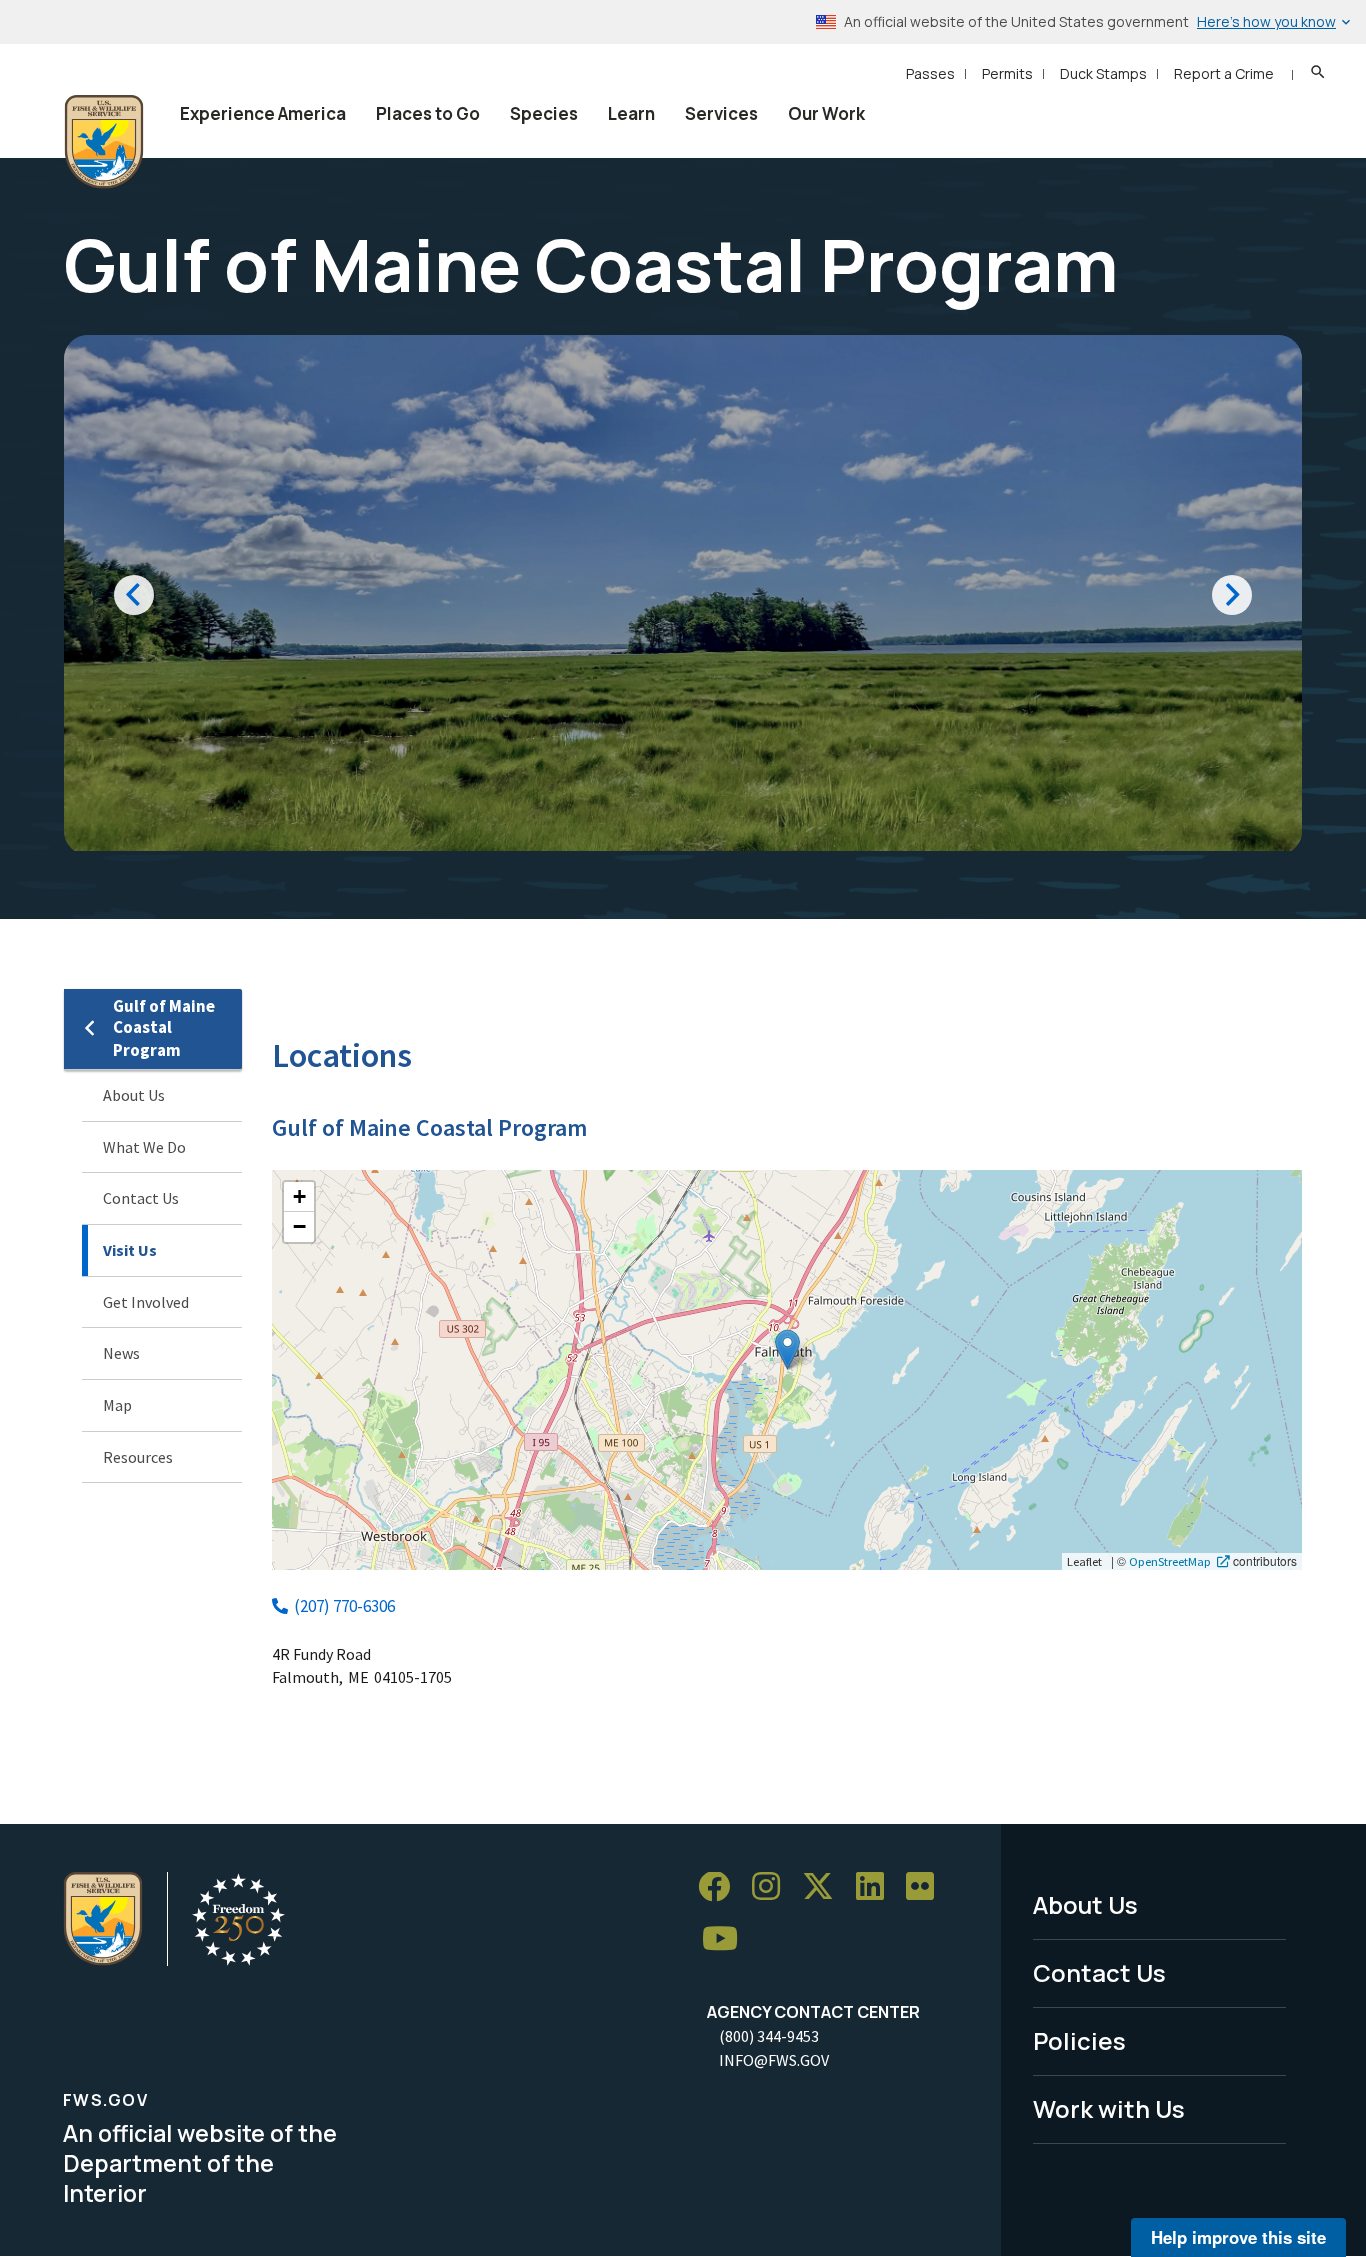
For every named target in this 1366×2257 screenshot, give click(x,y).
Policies (1079, 2040)
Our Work (826, 113)
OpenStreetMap (1170, 1561)
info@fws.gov (774, 2060)
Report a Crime (1224, 73)
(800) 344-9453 (769, 2036)
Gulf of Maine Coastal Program (164, 1028)
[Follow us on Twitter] (825, 1887)
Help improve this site (1238, 2237)
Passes (930, 73)
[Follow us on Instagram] (773, 1887)
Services (721, 113)
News (121, 1353)
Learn (631, 113)
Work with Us (1109, 2108)
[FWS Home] (104, 142)
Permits (1007, 73)
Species (544, 113)
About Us (134, 1095)
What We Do (144, 1147)
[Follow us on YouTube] (727, 1939)
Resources (138, 1457)
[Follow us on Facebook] (721, 1887)
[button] (787, 1349)
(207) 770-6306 (344, 1606)
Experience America (263, 113)
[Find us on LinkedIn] (877, 1887)
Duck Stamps (1103, 73)
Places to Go (428, 113)
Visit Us (130, 1250)
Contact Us (141, 1198)
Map (117, 1405)
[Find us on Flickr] (927, 1887)
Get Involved (146, 1302)
